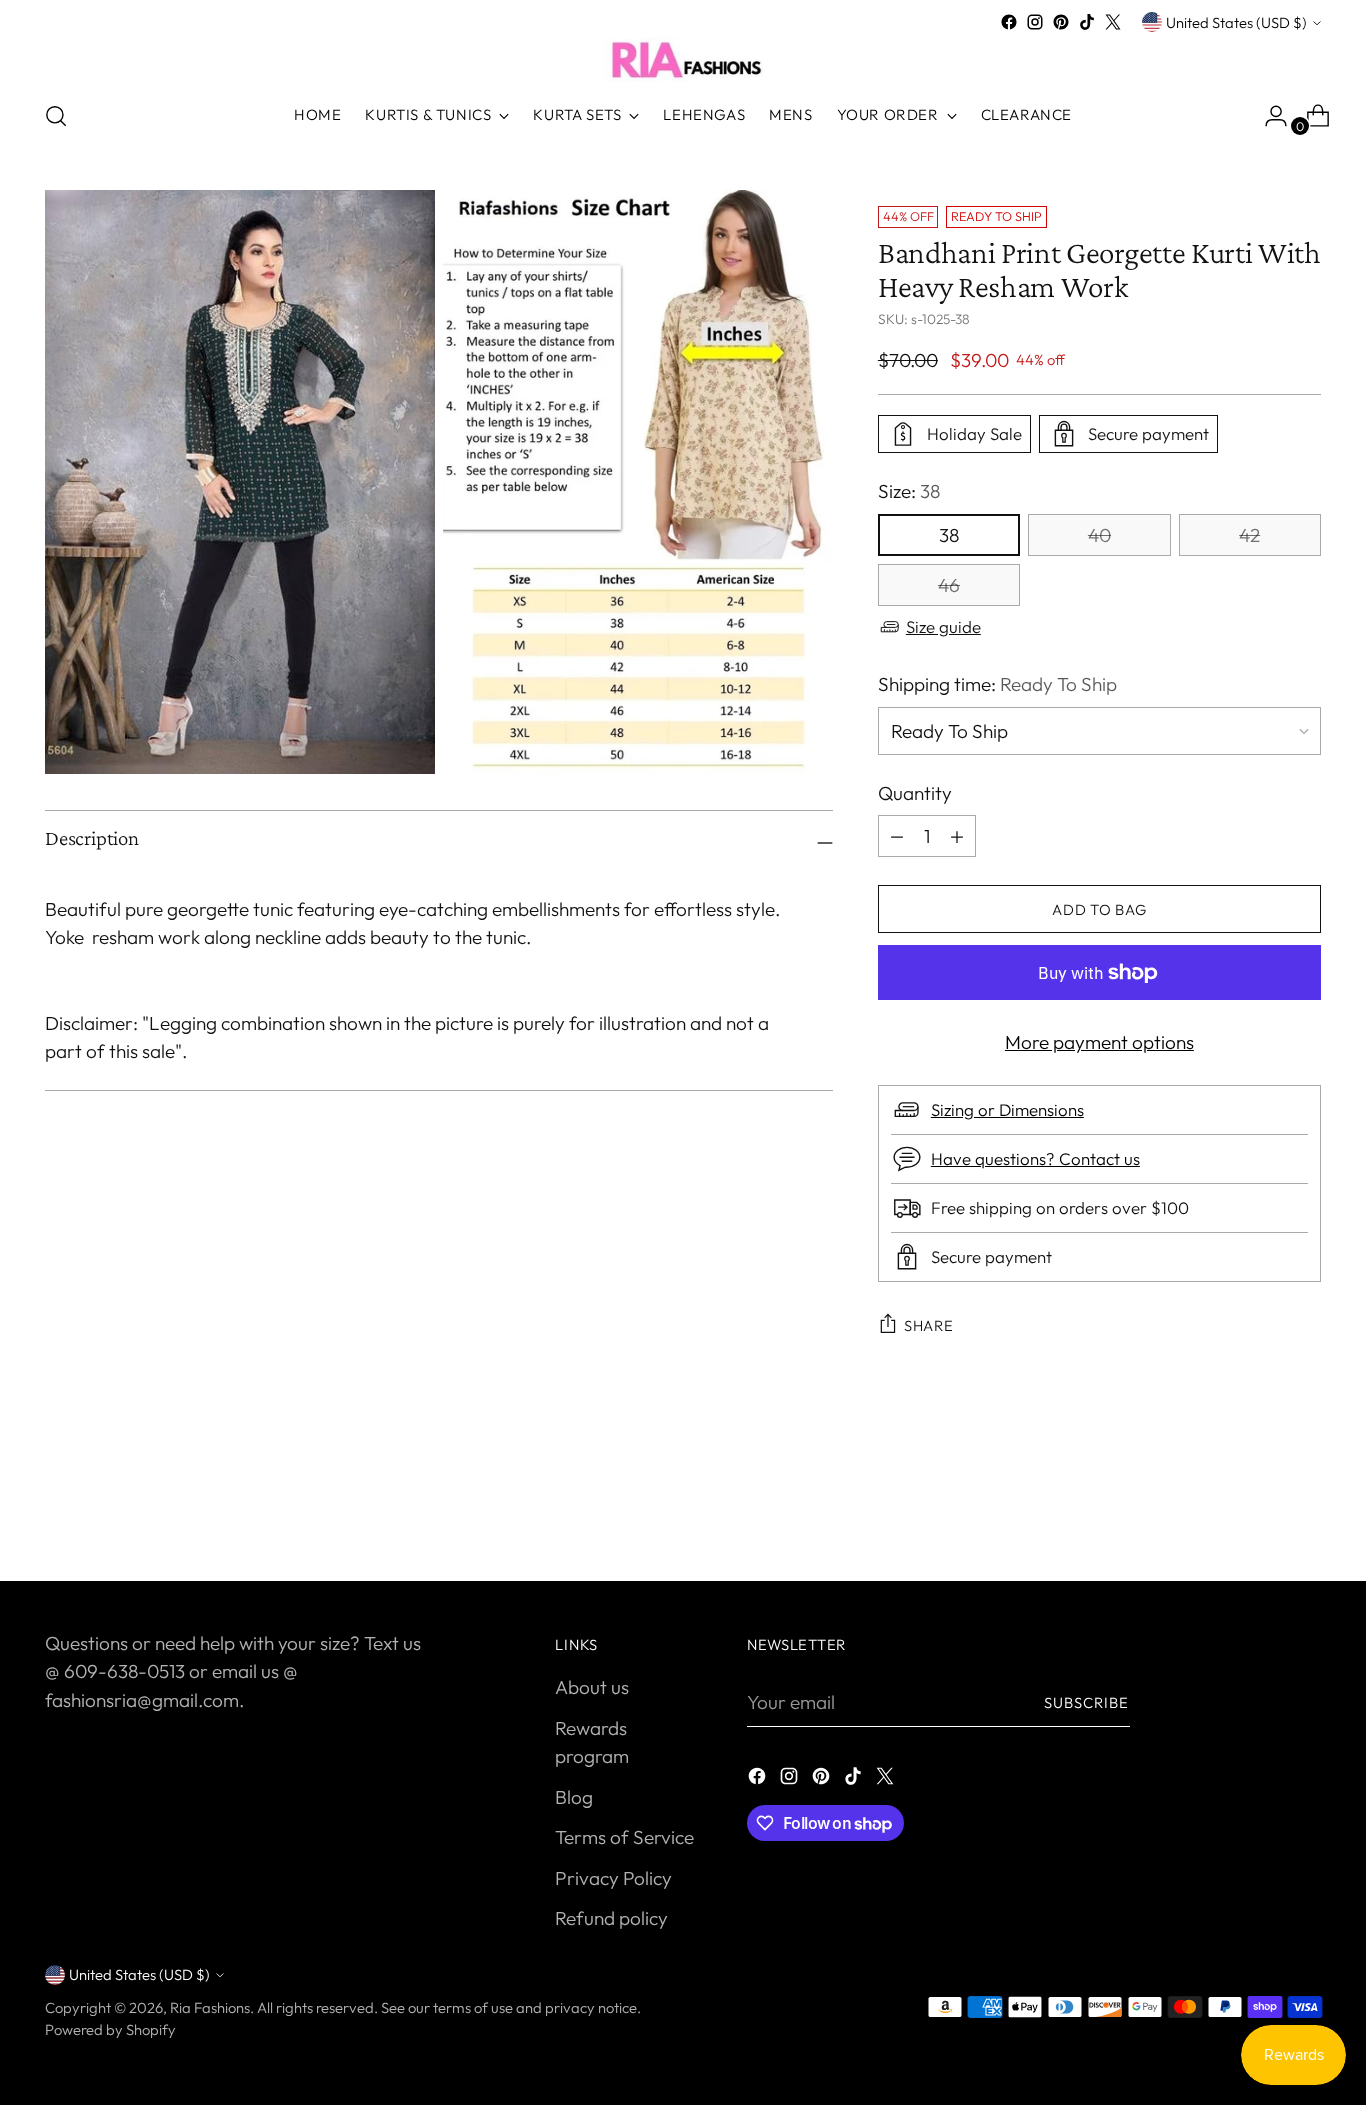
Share (929, 1325)
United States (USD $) (1236, 22)
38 (949, 535)
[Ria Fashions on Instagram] (1035, 22)
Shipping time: (997, 684)
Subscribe (1087, 1702)
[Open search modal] (56, 116)
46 (949, 585)
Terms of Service (624, 1837)
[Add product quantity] (897, 836)
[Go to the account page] (1268, 116)
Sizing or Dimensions (1007, 1109)
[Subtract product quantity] (957, 836)
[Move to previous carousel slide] (1258, 1512)
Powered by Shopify (110, 2029)
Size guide (943, 626)
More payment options (1099, 1042)
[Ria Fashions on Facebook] (1009, 22)
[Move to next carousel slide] (1304, 1511)
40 (1099, 535)
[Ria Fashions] (683, 59)
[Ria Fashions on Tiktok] (1087, 22)
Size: (909, 491)
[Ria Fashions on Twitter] (1113, 22)
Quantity (915, 793)
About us (592, 1687)
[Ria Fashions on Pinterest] (1061, 22)
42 (1249, 535)
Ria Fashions (210, 2007)
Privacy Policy (613, 1878)
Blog (574, 1797)
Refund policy (611, 1918)
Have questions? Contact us (1035, 1158)
